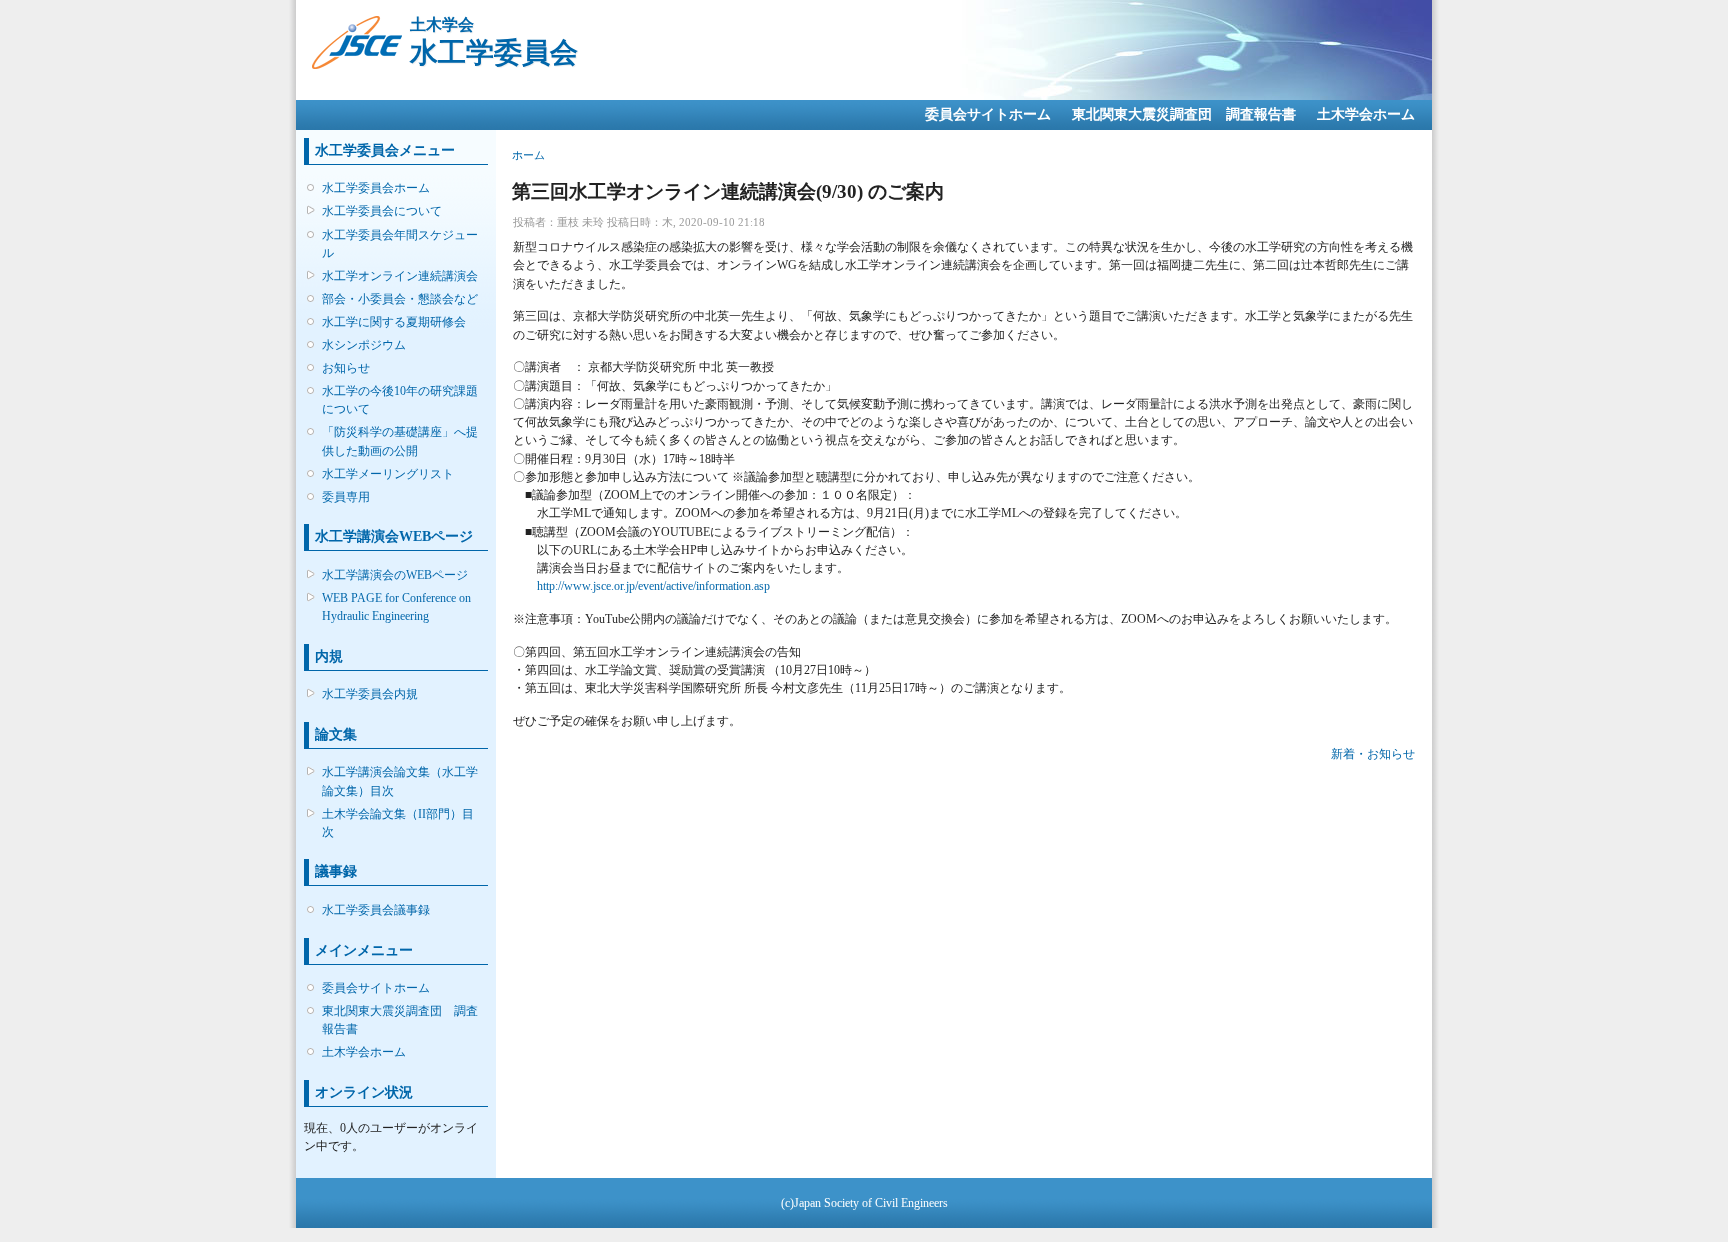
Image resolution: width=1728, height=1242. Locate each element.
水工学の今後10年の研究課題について (400, 400)
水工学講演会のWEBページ (395, 575)
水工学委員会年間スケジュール (400, 244)
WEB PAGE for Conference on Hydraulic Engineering (396, 607)
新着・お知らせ (1373, 754)
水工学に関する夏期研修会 (394, 322)
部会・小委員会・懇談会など (400, 299)
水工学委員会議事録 (376, 910)
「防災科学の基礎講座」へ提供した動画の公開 (400, 441)
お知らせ (346, 368)
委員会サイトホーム (988, 114)
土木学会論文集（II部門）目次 (398, 823)
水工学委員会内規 (370, 694)
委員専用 (346, 497)
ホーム (528, 155)
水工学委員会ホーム (376, 188)
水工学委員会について (382, 211)
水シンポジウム (364, 345)
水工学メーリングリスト (388, 474)
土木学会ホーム (1366, 114)
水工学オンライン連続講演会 (400, 276)
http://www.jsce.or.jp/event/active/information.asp (653, 586)
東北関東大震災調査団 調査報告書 (1184, 114)
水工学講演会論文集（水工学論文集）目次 (400, 781)
